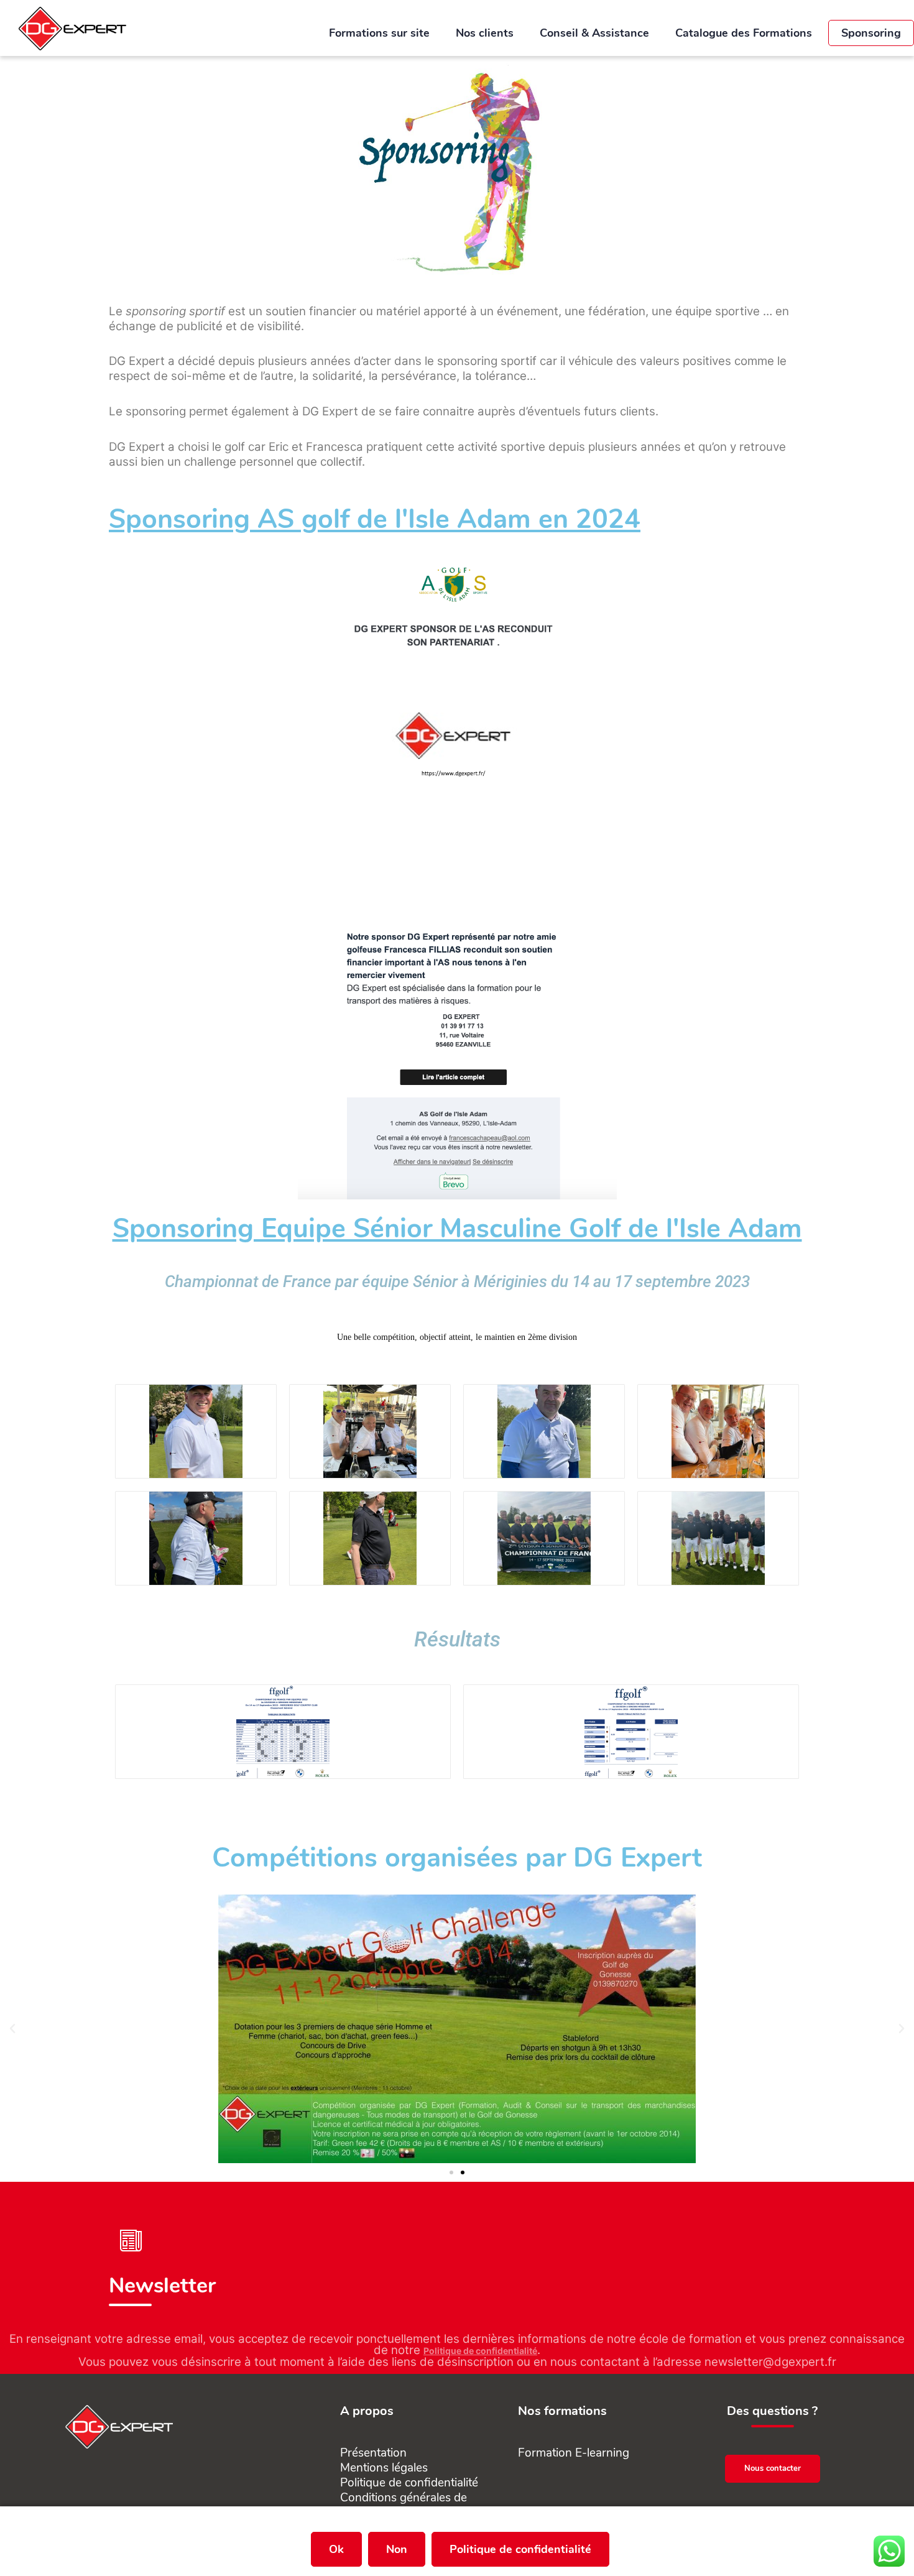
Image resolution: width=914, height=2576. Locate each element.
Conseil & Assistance (594, 33)
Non (397, 2549)
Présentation (373, 2453)
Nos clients (485, 33)
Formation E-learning (574, 2453)
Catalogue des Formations (745, 33)
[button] (12, 2029)
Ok (336, 2549)
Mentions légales (384, 2468)
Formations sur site (379, 33)
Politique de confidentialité (480, 2351)
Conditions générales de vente (404, 2505)
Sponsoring (871, 33)
